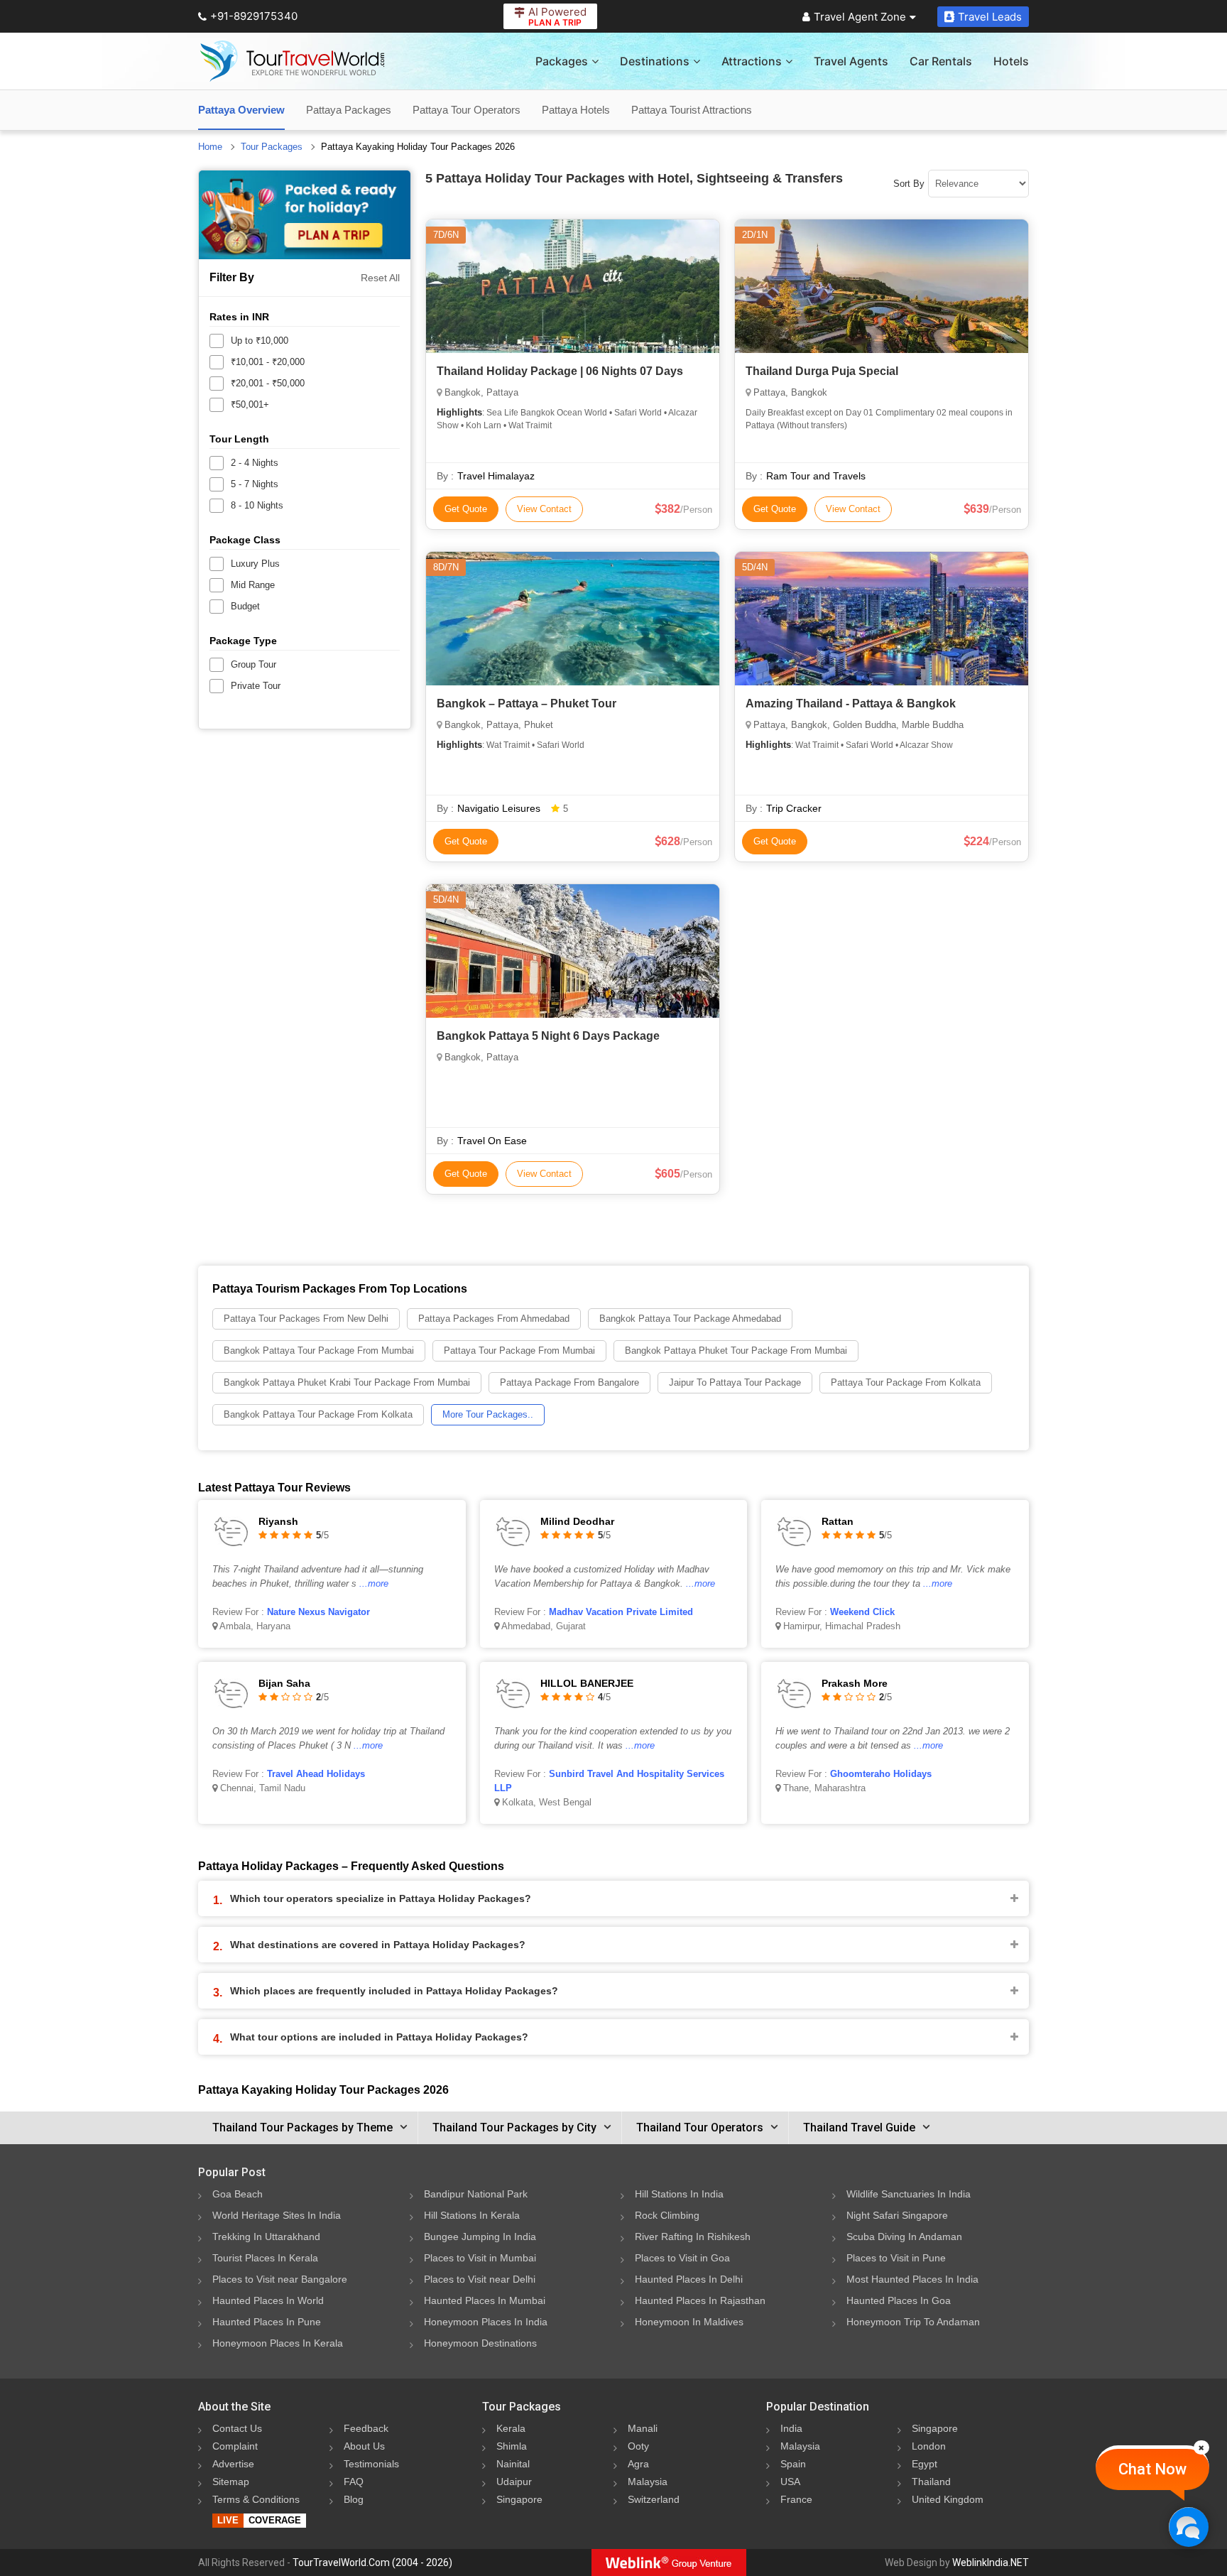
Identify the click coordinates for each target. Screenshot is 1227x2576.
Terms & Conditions (256, 2499)
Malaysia (648, 2482)
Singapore (519, 2499)
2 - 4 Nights (255, 463)
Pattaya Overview (241, 110)
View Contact (544, 509)
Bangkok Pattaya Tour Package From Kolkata (318, 1414)
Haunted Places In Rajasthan (700, 2300)
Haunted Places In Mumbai (485, 2300)
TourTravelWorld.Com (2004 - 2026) (372, 2563)
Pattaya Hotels (576, 110)
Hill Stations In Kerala (472, 2215)
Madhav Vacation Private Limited (621, 1612)
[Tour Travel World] (292, 61)
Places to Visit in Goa (682, 2258)
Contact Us (237, 2428)
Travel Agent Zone (860, 17)
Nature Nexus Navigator (318, 1612)
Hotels (1011, 61)
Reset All (380, 278)
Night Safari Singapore (897, 2215)
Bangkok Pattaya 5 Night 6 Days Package (548, 1036)
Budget (245, 606)
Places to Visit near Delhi (480, 2279)
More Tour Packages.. (488, 1414)
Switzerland (654, 2499)
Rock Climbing (667, 2215)
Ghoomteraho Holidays (881, 1774)
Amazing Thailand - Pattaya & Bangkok (851, 703)
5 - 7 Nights (255, 484)
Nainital (513, 2464)
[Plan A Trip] (305, 215)
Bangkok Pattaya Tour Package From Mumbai (319, 1351)
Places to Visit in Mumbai (480, 2258)
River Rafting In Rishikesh (693, 2237)
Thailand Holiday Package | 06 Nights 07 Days (560, 371)
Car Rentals (941, 61)
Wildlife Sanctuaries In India (909, 2194)
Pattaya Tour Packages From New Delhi (306, 1319)
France (796, 2499)
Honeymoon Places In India (486, 2322)
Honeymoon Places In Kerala (278, 2343)
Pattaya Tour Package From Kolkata (906, 1382)
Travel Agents (851, 61)
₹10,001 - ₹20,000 (268, 362)
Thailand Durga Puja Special (822, 371)
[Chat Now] (1188, 2527)
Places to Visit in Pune (896, 2258)
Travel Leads (990, 17)
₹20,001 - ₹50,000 (268, 383)
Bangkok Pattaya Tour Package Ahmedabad (690, 1319)
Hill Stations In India (679, 2194)
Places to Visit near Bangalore (280, 2279)
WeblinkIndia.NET (991, 2563)
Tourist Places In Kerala (265, 2258)
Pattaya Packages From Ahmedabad (494, 1319)
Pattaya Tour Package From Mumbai (519, 1351)
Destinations (655, 61)
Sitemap (231, 2482)
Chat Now (1152, 2469)
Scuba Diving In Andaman (904, 2237)
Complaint (235, 2446)
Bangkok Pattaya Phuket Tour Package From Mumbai (736, 1351)
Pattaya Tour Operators (467, 110)
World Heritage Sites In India (277, 2215)
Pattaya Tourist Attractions (692, 110)
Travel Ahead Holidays (316, 1774)
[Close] (1201, 2447)
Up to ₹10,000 (260, 341)
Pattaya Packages (349, 110)
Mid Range (253, 585)
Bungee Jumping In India (480, 2237)
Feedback (366, 2428)
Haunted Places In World (268, 2300)
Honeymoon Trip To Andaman (913, 2322)
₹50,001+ (250, 404)
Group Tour (253, 664)
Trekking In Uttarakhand (266, 2237)
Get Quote (466, 509)
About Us (364, 2446)
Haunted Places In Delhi (689, 2279)
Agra (638, 2464)
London (929, 2446)
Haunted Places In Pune (267, 2322)
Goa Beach (238, 2194)
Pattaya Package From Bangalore (569, 1382)
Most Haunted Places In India (912, 2279)
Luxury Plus (255, 564)
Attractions (752, 61)
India (791, 2428)
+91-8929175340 (254, 16)
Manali (643, 2428)
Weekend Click (862, 1612)
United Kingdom (948, 2499)
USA (790, 2482)
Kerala (511, 2428)
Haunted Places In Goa (899, 2300)
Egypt (925, 2464)
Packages (562, 61)
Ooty (638, 2446)
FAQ (354, 2482)
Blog (354, 2499)
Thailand (931, 2482)
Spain (793, 2464)
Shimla (512, 2446)
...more (374, 1583)
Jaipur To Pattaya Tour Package (735, 1382)
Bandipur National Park (476, 2194)
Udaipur (514, 2482)
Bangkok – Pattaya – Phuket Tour (527, 703)
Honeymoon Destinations (480, 2343)
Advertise (233, 2464)
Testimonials (371, 2464)
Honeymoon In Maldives (689, 2322)
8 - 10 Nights (257, 505)
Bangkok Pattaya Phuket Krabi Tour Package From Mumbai (347, 1382)
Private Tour (256, 686)
